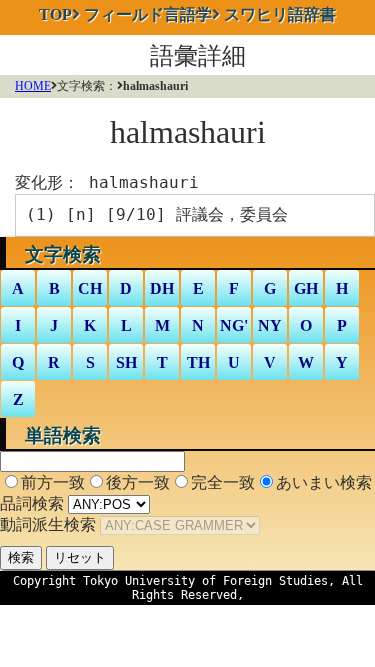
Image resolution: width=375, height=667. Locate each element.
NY (270, 325)
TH (198, 362)
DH (162, 288)
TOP (55, 14)
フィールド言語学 (148, 14)
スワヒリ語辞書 (280, 14)
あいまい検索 (324, 482)
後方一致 (138, 482)
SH (126, 362)
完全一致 (223, 482)
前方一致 (53, 482)
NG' (234, 325)
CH (90, 288)
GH (306, 288)
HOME (33, 86)
